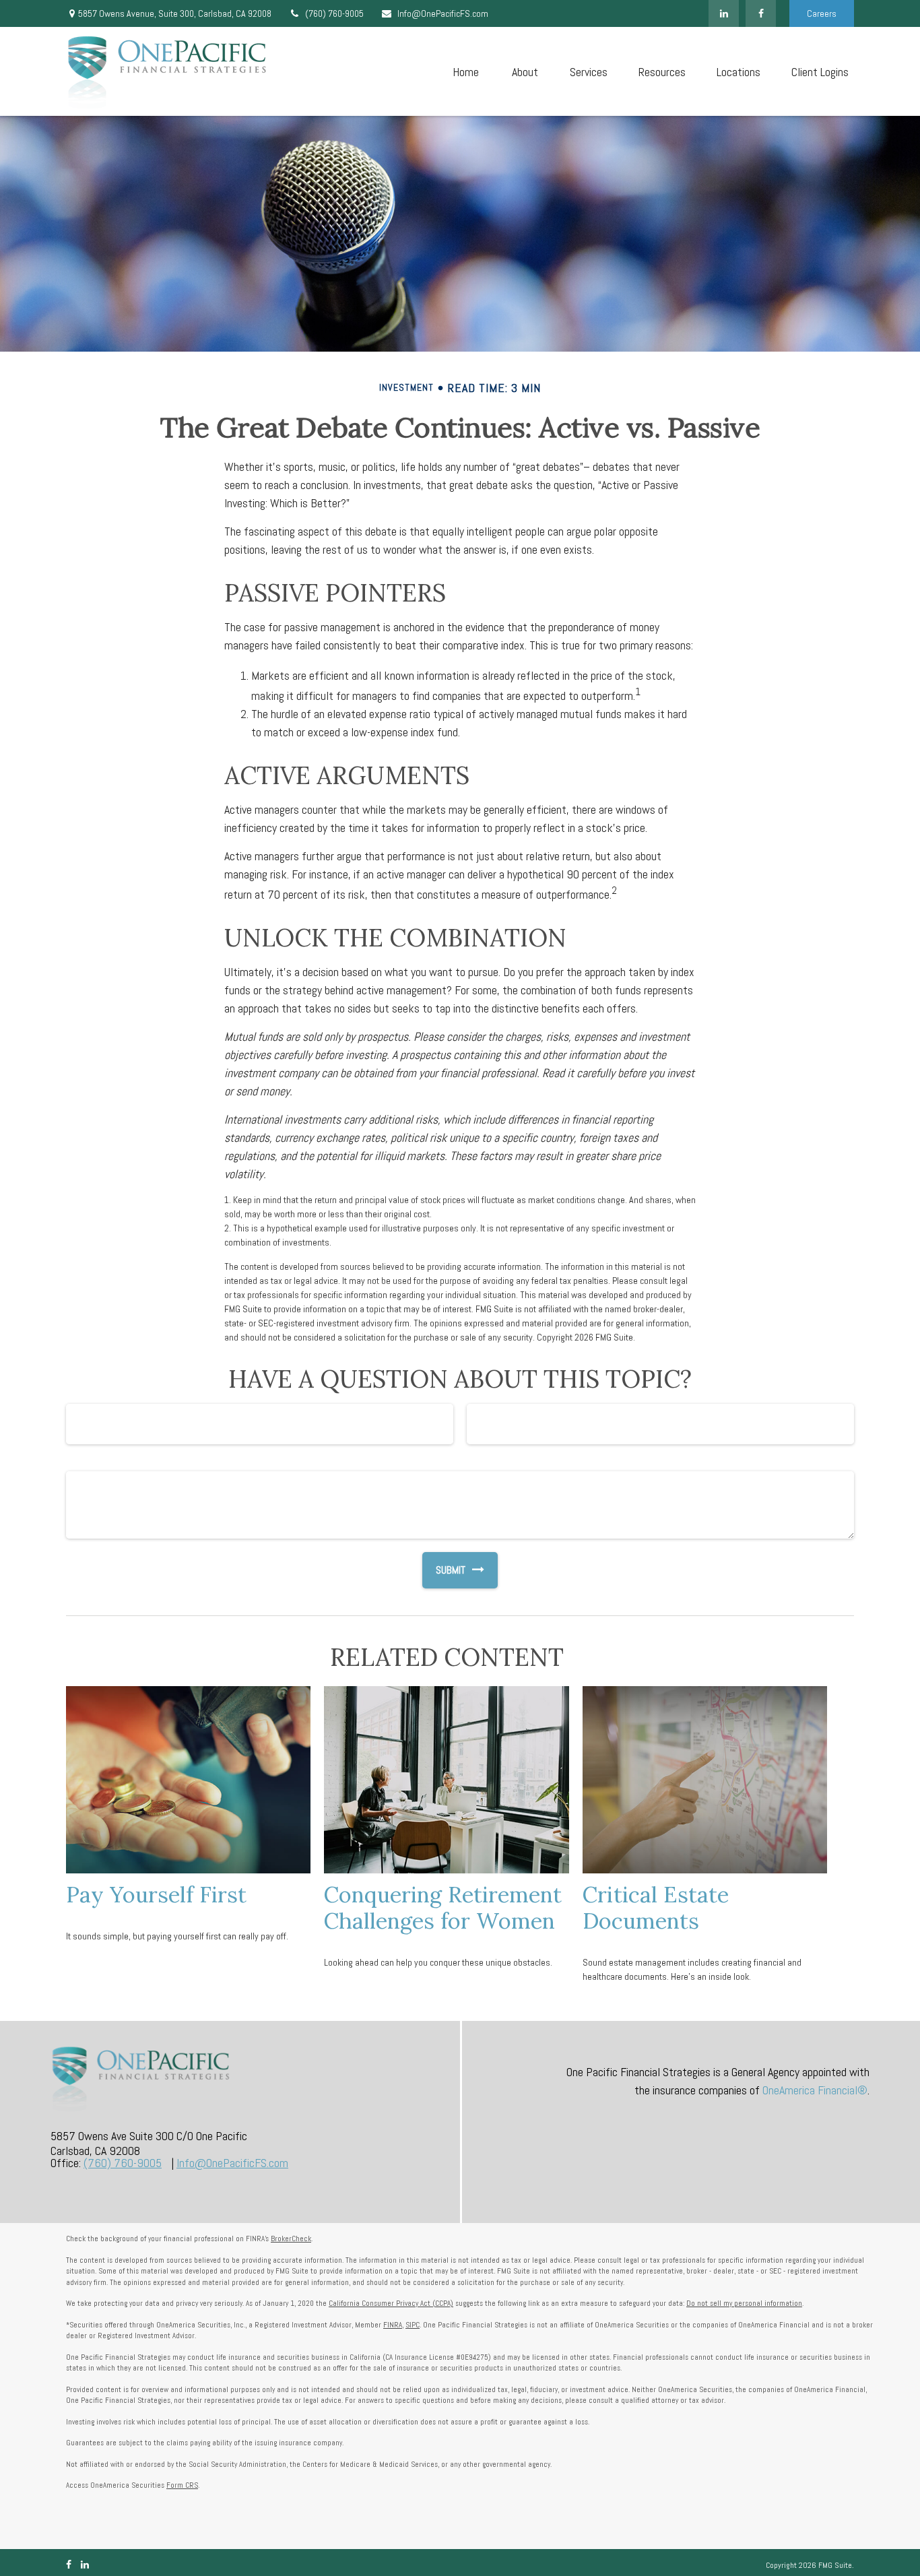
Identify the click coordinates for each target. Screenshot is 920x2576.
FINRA (393, 2325)
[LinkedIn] (724, 13)
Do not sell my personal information (744, 2303)
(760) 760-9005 (334, 13)
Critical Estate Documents (656, 1907)
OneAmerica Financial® (815, 2090)
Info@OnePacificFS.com (443, 13)
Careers (822, 13)
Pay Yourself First (156, 1894)
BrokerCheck (291, 2239)
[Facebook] (761, 13)
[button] (465, 72)
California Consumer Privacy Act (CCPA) (391, 2303)
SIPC (413, 2325)
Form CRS (182, 2485)
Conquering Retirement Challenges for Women (443, 1907)
